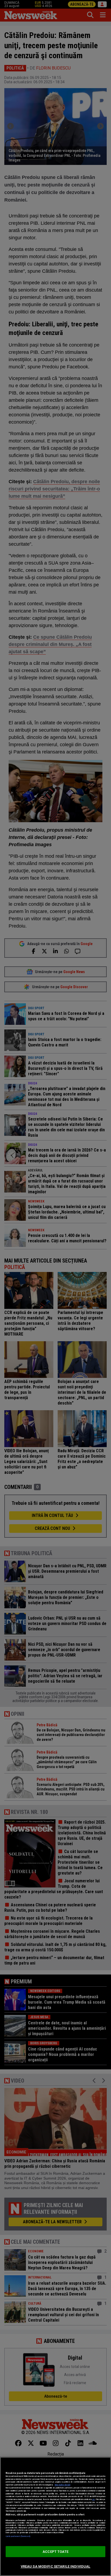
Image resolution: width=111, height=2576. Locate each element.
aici (93, 2499)
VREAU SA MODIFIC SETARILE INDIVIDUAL (56, 2566)
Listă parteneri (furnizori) (18, 2536)
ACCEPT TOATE (55, 2552)
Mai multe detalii (63, 2485)
